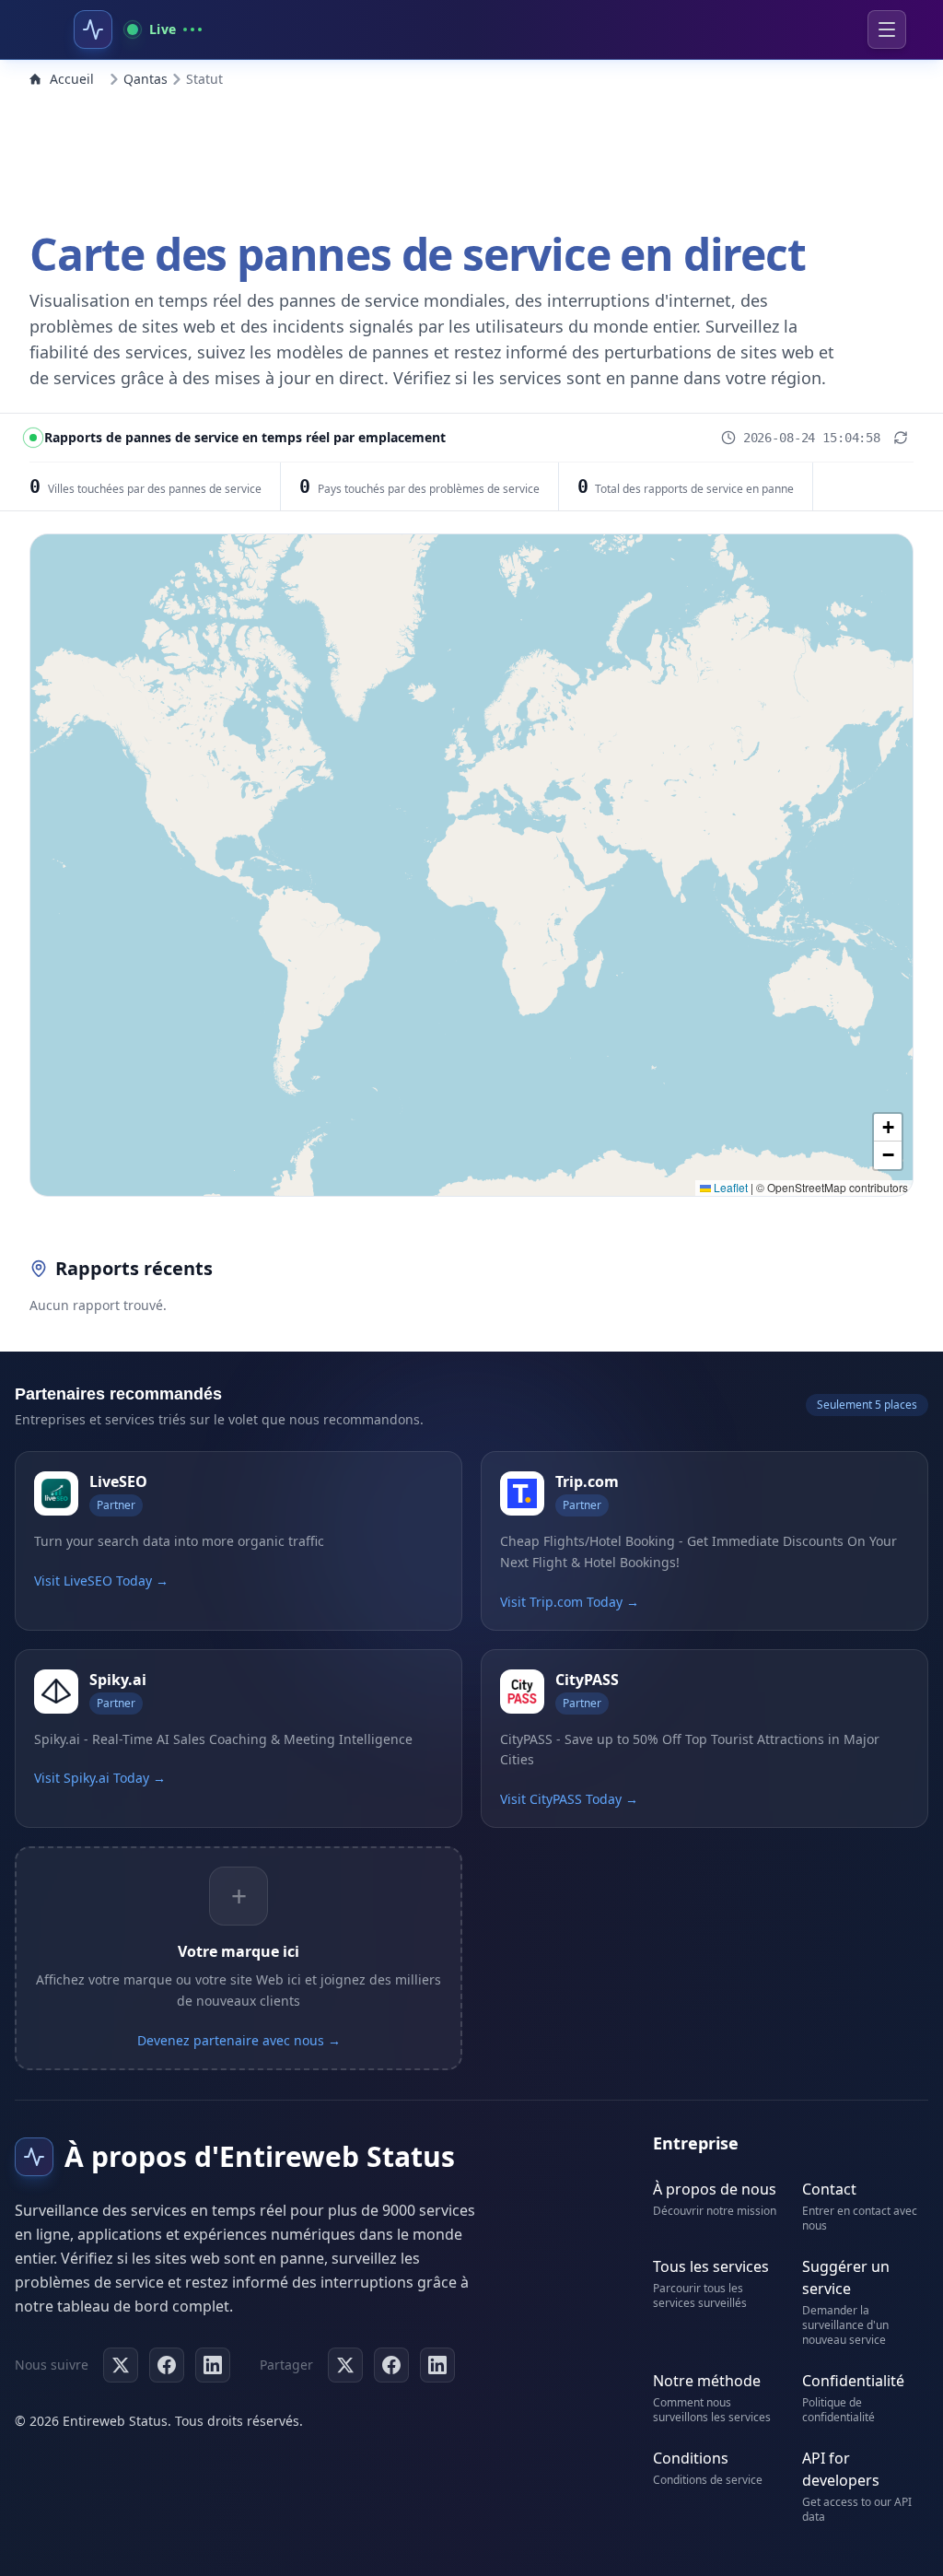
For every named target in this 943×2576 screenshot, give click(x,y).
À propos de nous (715, 2189)
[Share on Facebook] (391, 2365)
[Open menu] (887, 29)
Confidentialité (853, 2381)
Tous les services (711, 2266)
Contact (829, 2189)
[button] (888, 1128)
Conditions (691, 2458)
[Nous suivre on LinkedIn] (213, 2365)
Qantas (146, 79)
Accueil (72, 79)
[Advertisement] (471, 155)
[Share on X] (345, 2365)
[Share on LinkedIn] (437, 2365)
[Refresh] (901, 438)
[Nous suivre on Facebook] (167, 2365)
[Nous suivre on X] (121, 2365)
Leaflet (729, 1187)
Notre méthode (707, 2381)
